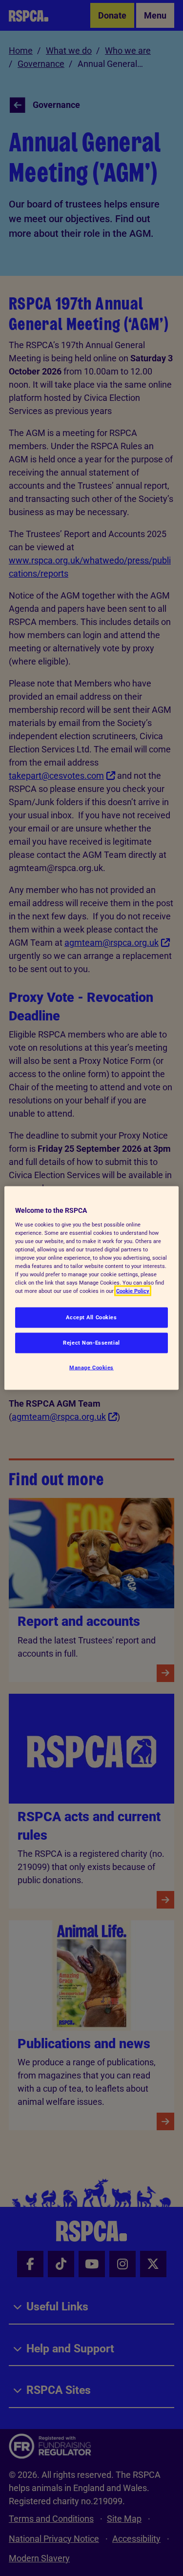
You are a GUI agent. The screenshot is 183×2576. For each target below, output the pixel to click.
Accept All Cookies (91, 1317)
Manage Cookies (91, 1368)
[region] (91, 1288)
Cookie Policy (133, 1291)
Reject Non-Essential (91, 1343)
